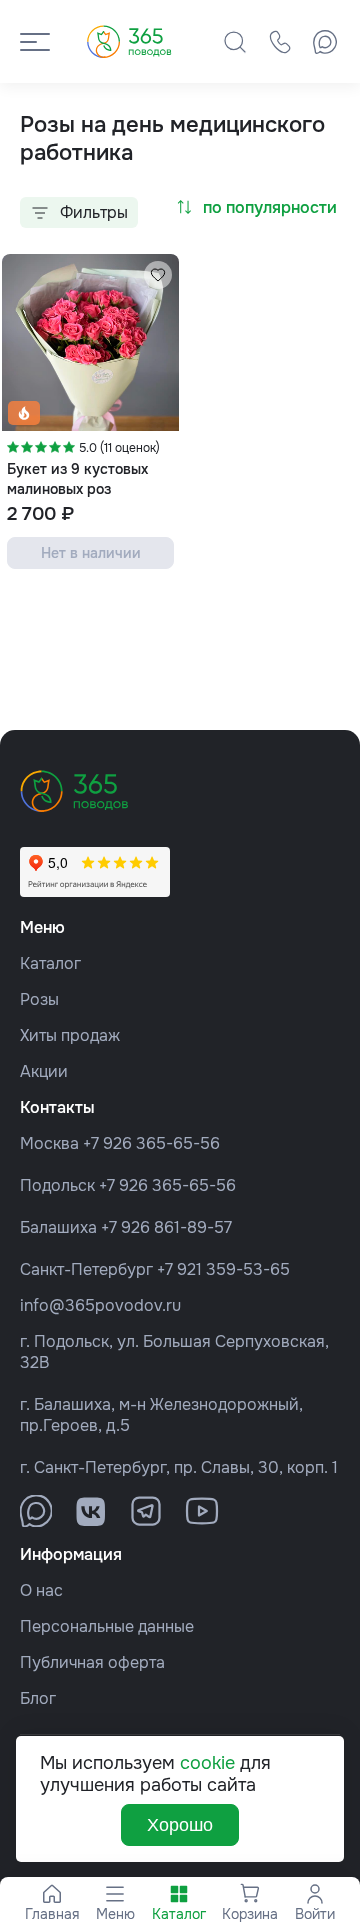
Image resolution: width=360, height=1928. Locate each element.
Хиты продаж (70, 1035)
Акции (44, 1071)
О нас (41, 1590)
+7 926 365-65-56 (151, 1143)
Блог (38, 1698)
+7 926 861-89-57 (166, 1227)
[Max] (325, 42)
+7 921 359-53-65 (223, 1269)
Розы (39, 999)
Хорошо (180, 1825)
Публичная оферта (92, 1662)
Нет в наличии (91, 553)
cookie (207, 1763)
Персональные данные (107, 1626)
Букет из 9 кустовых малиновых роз (77, 478)
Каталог (50, 963)
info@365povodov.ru (100, 1305)
